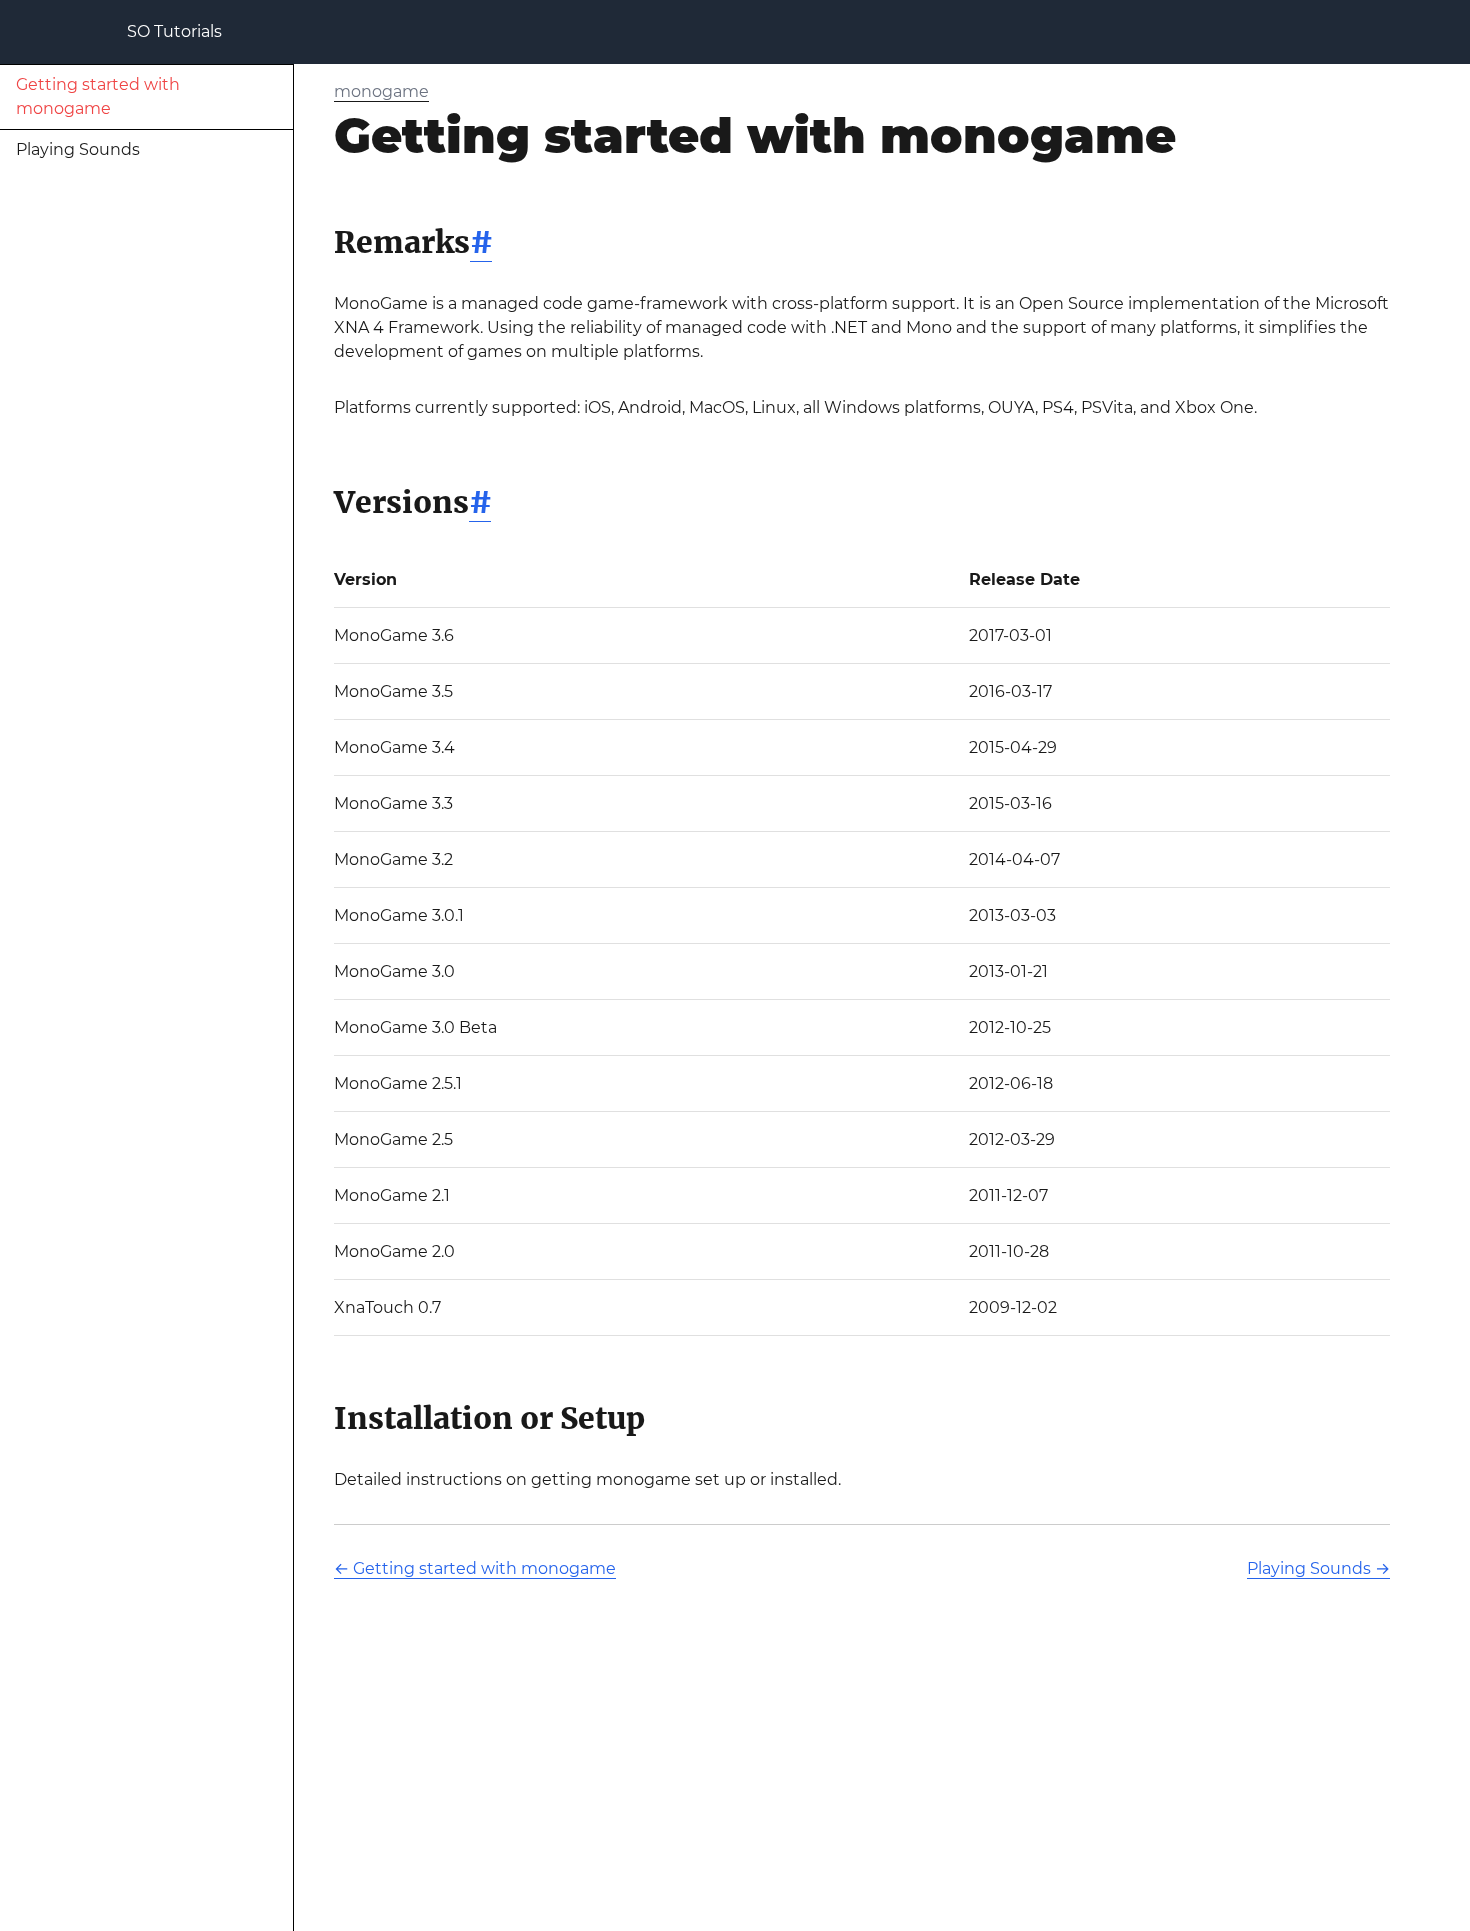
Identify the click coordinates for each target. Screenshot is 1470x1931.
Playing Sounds (78, 149)
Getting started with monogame (98, 96)
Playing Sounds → (1318, 1568)
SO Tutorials (174, 31)
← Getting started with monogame (475, 1568)
